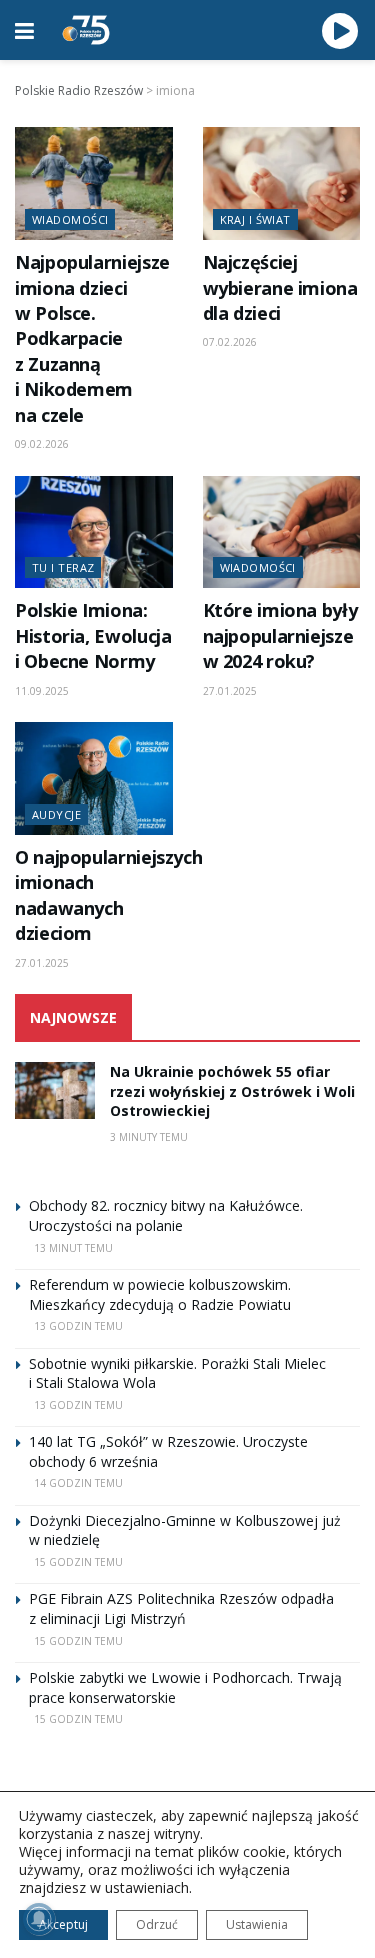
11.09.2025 (42, 691)
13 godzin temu (78, 1326)
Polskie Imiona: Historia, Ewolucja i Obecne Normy (93, 635)
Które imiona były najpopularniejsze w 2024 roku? (280, 635)
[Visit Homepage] (86, 30)
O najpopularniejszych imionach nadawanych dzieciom (108, 895)
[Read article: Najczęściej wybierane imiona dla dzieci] (282, 183)
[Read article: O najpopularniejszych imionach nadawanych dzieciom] (94, 778)
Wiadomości (70, 219)
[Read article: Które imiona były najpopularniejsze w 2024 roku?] (282, 532)
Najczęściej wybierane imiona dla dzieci (280, 287)
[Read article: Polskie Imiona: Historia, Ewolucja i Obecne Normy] (94, 532)
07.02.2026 (230, 342)
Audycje (56, 814)
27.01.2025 (230, 691)
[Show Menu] (24, 30)
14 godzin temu (78, 1483)
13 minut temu (73, 1248)
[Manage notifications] (39, 1919)
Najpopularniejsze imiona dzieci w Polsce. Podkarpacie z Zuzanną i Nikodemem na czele (92, 338)
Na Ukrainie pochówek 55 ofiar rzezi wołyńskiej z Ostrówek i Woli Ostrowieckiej (232, 1091)
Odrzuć (157, 1924)
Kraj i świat (255, 219)
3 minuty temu (149, 1137)
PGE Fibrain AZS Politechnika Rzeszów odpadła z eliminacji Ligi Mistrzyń (181, 1608)
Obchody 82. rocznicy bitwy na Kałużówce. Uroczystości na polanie (166, 1215)
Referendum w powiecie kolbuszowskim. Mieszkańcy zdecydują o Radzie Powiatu (160, 1294)
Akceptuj (63, 1924)
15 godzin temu (78, 1562)
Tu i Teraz (63, 567)
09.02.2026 (42, 444)
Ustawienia (257, 1924)
